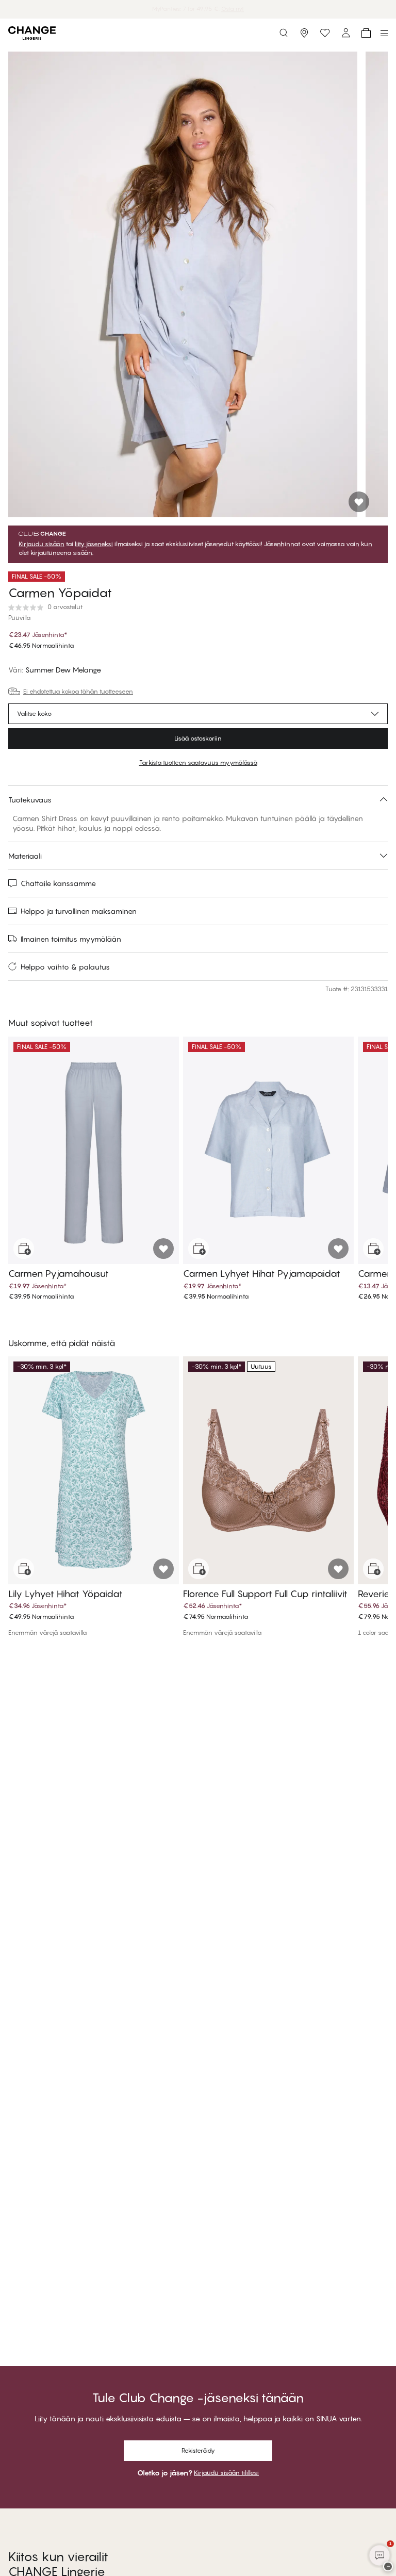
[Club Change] (325, 33)
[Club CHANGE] (345, 33)
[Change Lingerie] (32, 33)
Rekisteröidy (198, 2450)
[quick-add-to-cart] (24, 1249)
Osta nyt (236, 9)
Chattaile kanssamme (58, 883)
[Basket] (366, 33)
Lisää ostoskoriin (198, 738)
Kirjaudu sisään (42, 544)
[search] (284, 33)
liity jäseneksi (94, 544)
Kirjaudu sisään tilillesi (226, 2473)
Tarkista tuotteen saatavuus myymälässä (198, 762)
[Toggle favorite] (359, 502)
